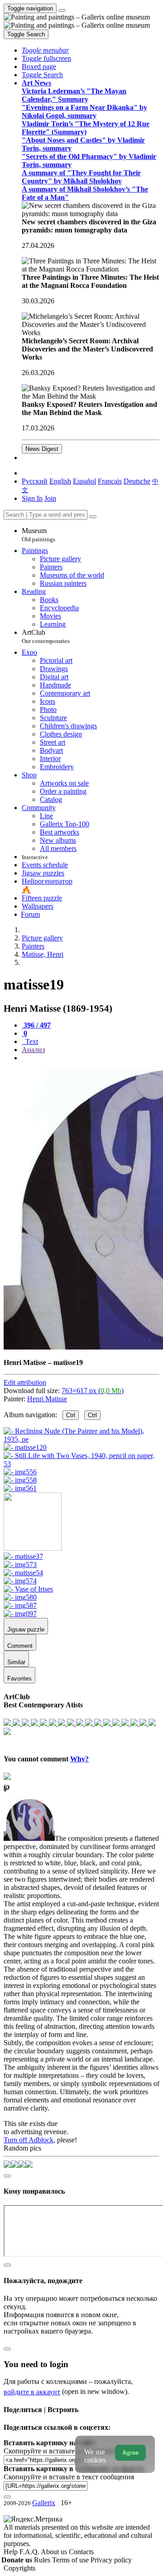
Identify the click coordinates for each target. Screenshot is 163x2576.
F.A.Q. (30, 2552)
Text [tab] (31, 1041)
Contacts (81, 2552)
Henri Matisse (47, 1399)
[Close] (93, 517)
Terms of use (71, 2560)
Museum (38, 535)
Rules (43, 2560)
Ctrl (71, 1415)
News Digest (42, 449)
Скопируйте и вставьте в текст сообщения (69, 2477)
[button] (45, 50)
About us (55, 2552)
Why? (79, 1759)
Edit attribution (25, 1382)
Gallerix (44, 2503)
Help (12, 2552)
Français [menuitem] (110, 481)
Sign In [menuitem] (32, 498)
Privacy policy (111, 2560)
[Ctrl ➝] (23, 1556)
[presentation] (91, 1058)
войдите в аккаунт (32, 2392)
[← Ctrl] (20, 1488)
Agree (130, 2453)
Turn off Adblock (29, 2140)
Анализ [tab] (33, 1050)
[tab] (36, 1025)
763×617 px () (93, 1391)
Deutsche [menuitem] (137, 481)
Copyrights (19, 2568)
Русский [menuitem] (35, 481)
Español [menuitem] (84, 481)
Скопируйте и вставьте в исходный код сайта (74, 2451)
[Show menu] (62, 10)
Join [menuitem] (50, 498)
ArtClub (46, 636)
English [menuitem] (60, 481)
